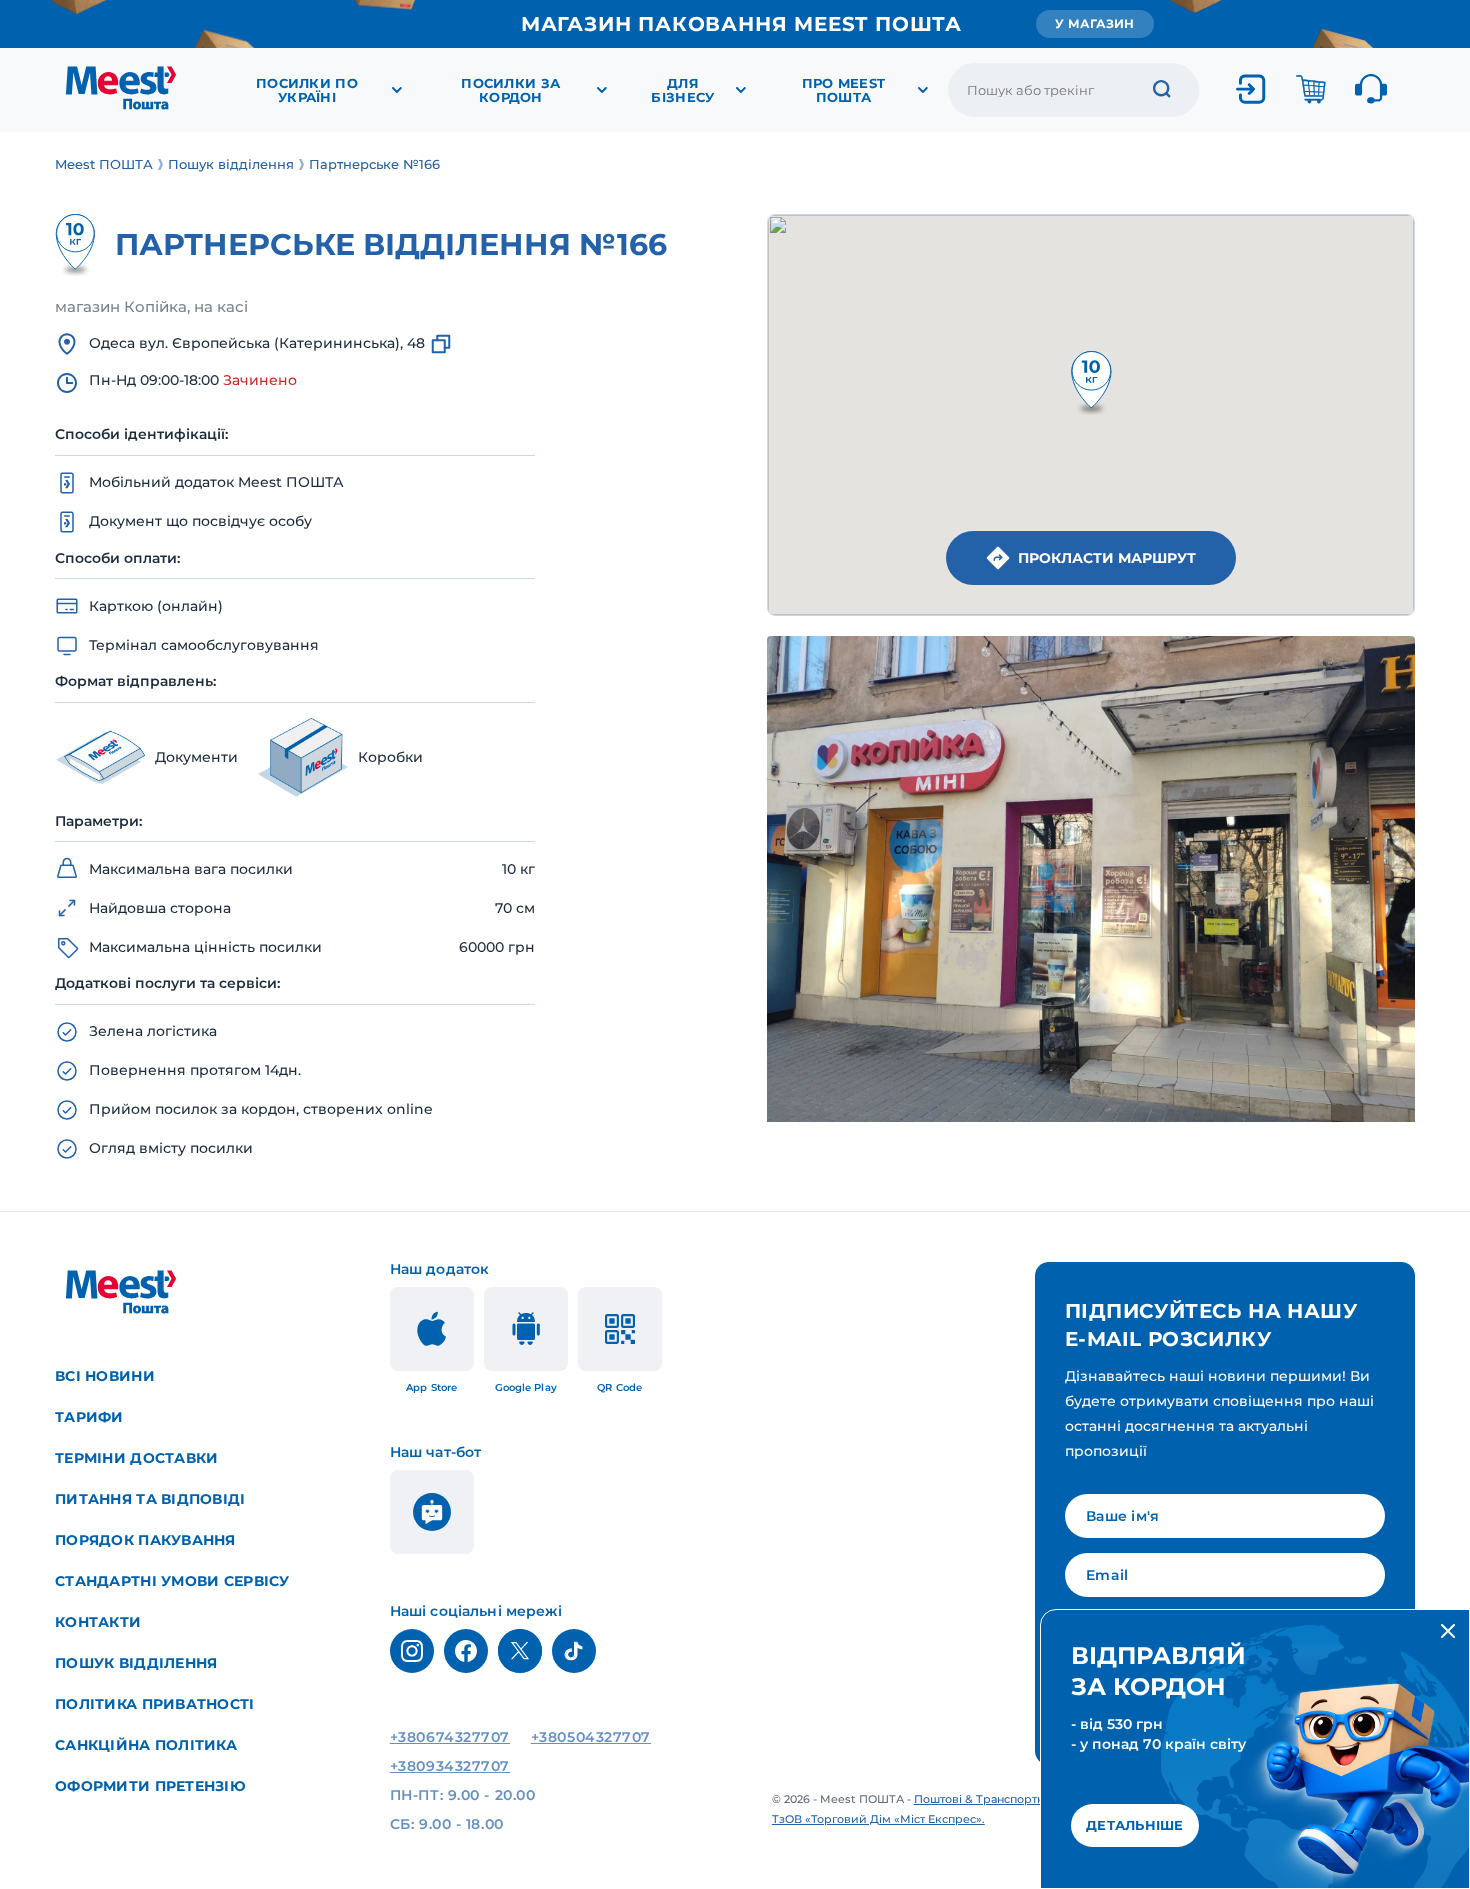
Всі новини (105, 1376)
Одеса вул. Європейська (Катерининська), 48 (257, 343)
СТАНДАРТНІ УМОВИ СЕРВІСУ (172, 1581)
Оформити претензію (150, 1786)
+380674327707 (450, 1737)
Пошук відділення (136, 1663)
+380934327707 (450, 1766)
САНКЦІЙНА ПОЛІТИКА (146, 1745)
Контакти (98, 1622)
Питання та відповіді (150, 1499)
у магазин (1094, 23)
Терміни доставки (136, 1458)
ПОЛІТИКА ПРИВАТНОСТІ (155, 1704)
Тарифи (89, 1417)
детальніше (1135, 1825)
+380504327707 (591, 1737)
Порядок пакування (145, 1540)
